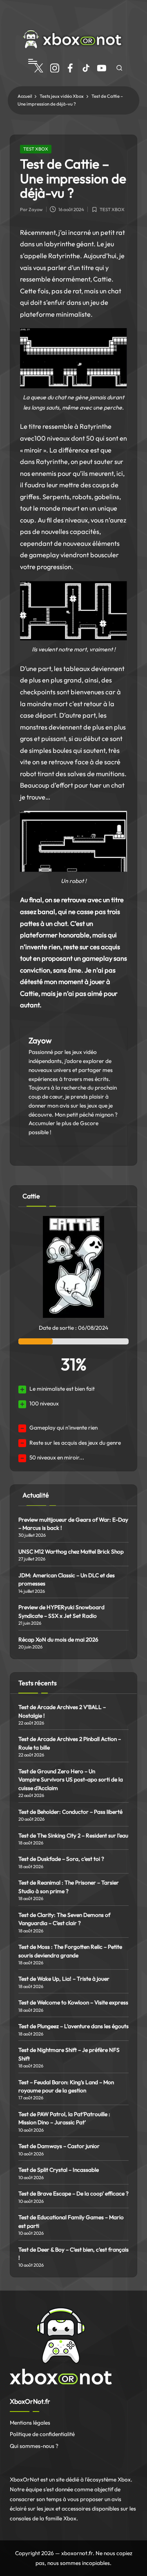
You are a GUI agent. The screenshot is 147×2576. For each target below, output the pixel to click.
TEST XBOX (36, 149)
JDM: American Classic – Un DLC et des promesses (67, 1579)
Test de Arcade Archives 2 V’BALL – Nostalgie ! (62, 1711)
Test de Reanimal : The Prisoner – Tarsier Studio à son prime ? (69, 1887)
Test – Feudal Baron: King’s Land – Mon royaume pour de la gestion (66, 2086)
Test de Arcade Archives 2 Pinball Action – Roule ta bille (70, 1743)
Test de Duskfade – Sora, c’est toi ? (61, 1859)
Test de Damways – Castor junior (59, 2146)
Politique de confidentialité (42, 2434)
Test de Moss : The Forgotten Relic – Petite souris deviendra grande (70, 1951)
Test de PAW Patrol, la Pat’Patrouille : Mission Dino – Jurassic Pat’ (64, 2118)
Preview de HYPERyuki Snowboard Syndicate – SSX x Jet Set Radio (61, 1611)
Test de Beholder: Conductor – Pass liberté (70, 1812)
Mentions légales (30, 2423)
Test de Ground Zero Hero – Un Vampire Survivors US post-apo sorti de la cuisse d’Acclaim (71, 1780)
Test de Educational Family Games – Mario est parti (71, 2221)
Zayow (40, 1040)
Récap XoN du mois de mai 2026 (58, 1639)
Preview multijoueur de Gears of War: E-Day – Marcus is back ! (73, 1524)
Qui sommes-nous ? (34, 2446)
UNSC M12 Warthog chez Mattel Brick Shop (71, 1551)
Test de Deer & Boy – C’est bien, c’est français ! (73, 2254)
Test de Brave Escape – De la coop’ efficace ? (73, 2193)
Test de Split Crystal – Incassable (59, 2170)
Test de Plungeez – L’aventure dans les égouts (73, 2026)
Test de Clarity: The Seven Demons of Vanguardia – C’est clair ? (64, 1919)
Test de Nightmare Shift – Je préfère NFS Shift (69, 2054)
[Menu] (32, 61)
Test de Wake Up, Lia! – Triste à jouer (64, 1979)
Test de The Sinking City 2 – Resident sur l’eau (73, 1835)
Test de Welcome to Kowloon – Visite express (73, 2002)
